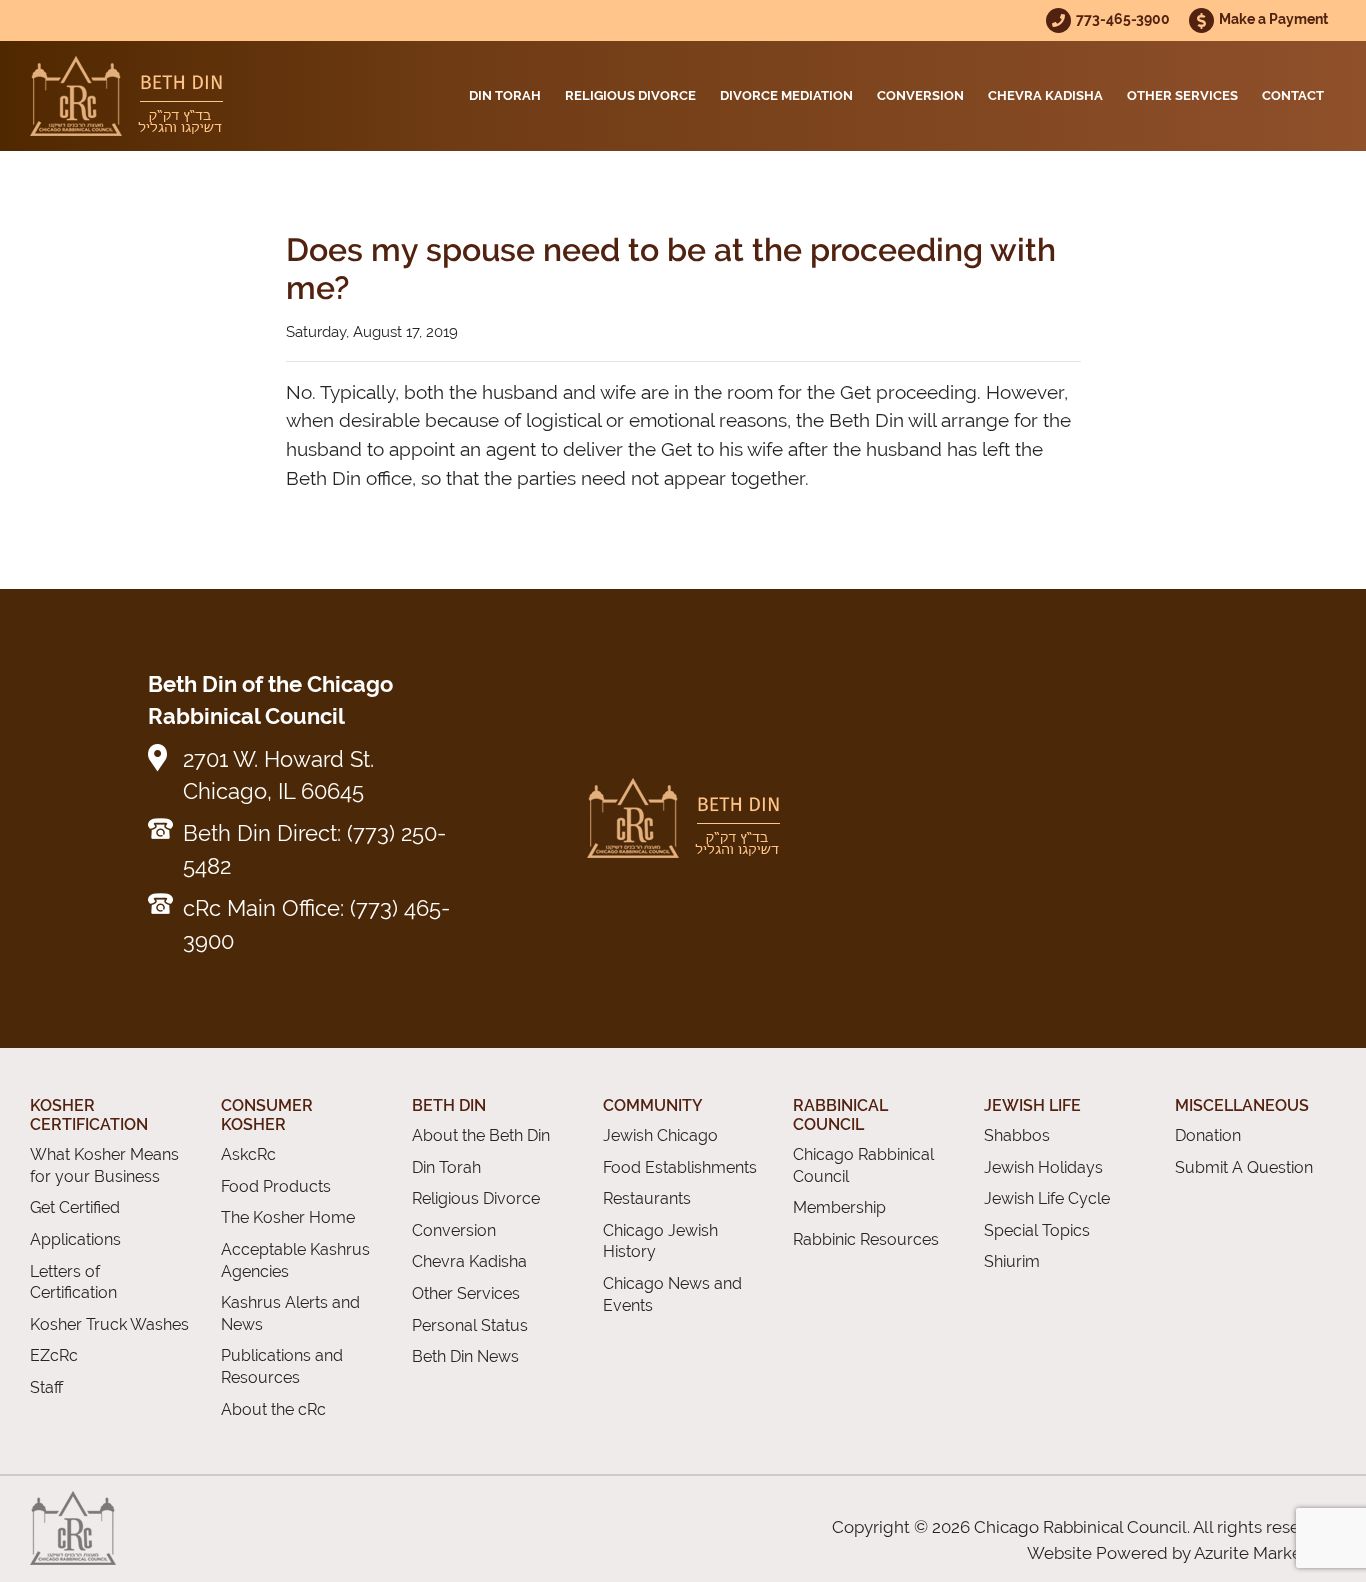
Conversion (920, 95)
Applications (75, 1239)
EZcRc (54, 1355)
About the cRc (273, 1409)
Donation (1208, 1135)
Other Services (1182, 95)
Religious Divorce (630, 95)
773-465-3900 (1124, 18)
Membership (839, 1207)
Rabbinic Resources (866, 1239)
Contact (1293, 95)
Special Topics (1037, 1230)
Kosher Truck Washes (109, 1324)
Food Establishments (680, 1167)
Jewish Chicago (660, 1135)
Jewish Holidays (1043, 1167)
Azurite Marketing (1263, 1553)
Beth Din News (465, 1356)
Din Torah (505, 95)
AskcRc (248, 1154)
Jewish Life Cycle (1047, 1198)
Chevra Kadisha (1045, 95)
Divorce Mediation (786, 95)
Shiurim (1012, 1261)
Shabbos (1017, 1135)
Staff (46, 1387)
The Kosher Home (288, 1217)
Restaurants (647, 1198)
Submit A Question (1244, 1167)
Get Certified (75, 1207)
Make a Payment (1273, 18)
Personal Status (470, 1325)
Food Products (276, 1186)
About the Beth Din (481, 1135)
